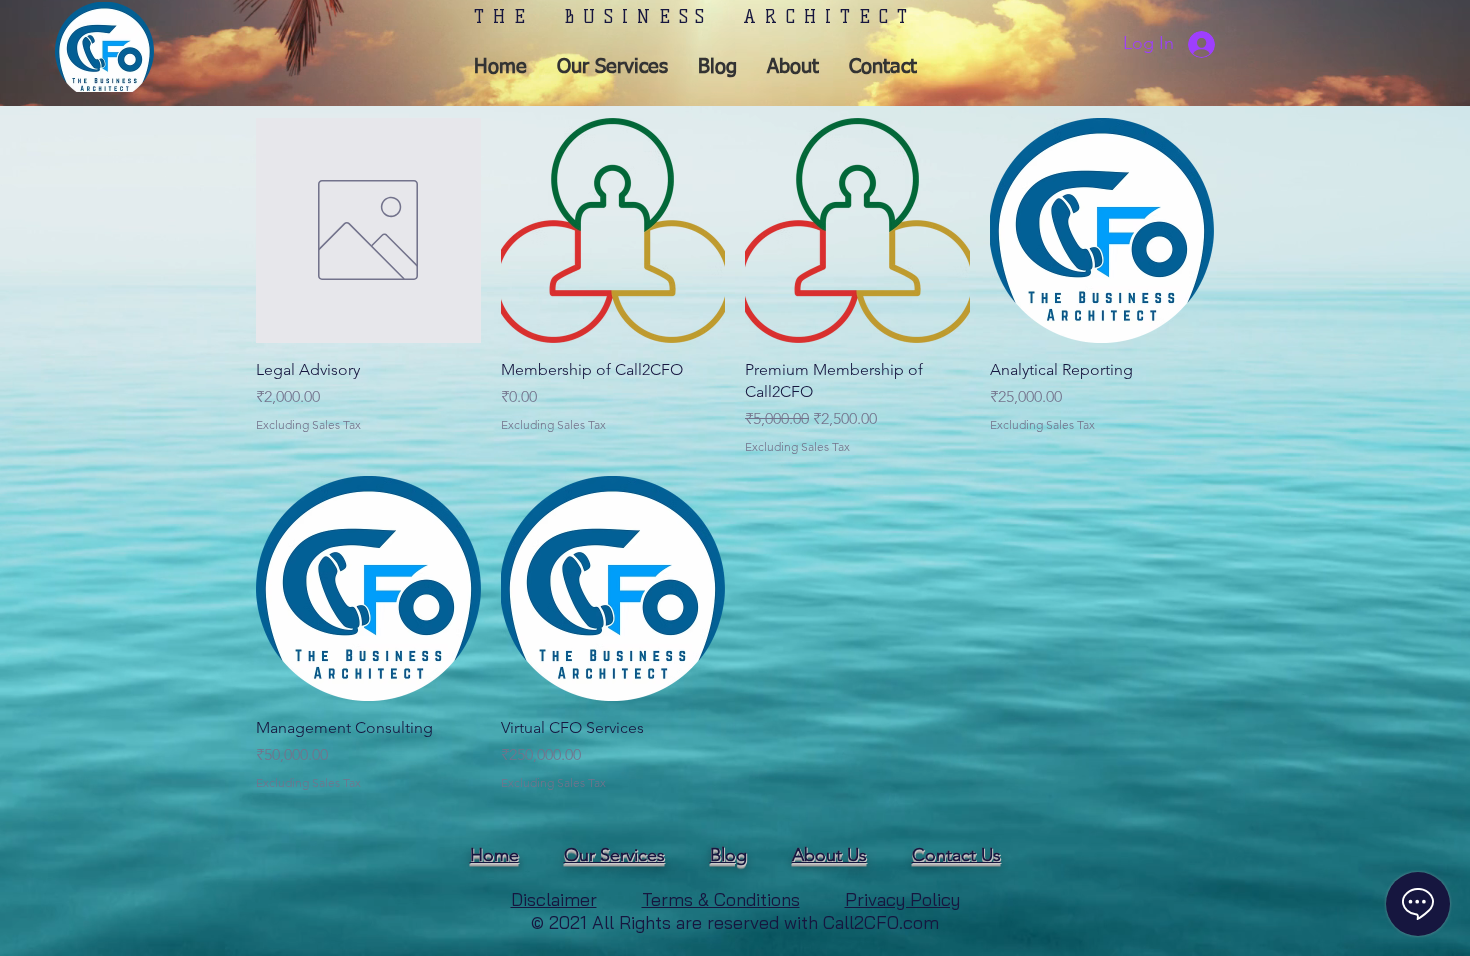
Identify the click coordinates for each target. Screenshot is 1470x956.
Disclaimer (554, 899)
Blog (728, 855)
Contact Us (956, 855)
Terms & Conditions (721, 899)
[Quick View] (368, 230)
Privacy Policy (902, 899)
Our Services (614, 855)
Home (494, 855)
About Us (829, 855)
